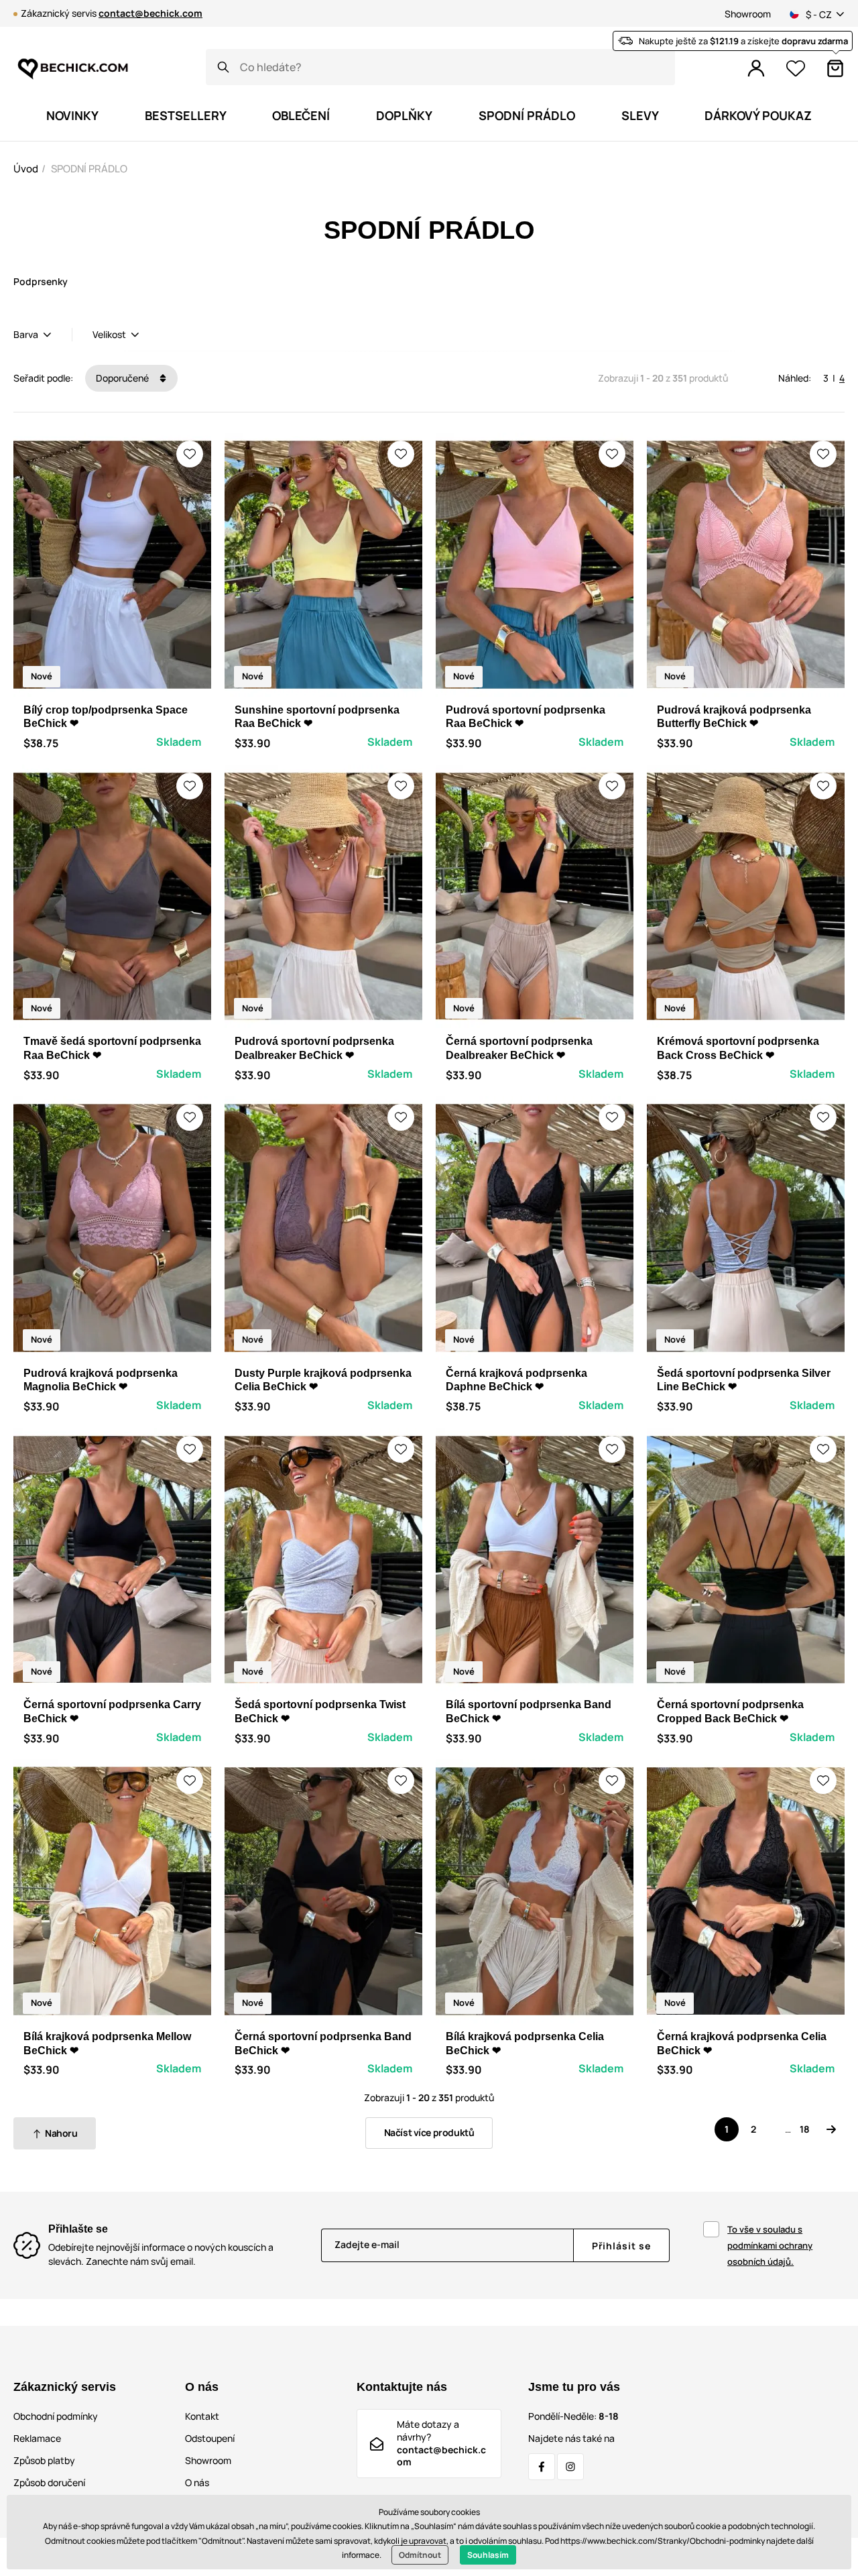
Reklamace (37, 2438)
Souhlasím (488, 2555)
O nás (197, 2482)
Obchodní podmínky (56, 2416)
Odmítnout (420, 2555)
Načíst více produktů (429, 2132)
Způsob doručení (49, 2482)
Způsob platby (44, 2460)
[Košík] (835, 68)
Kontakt (202, 2416)
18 (805, 2129)
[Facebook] (542, 2467)
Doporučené (123, 378)
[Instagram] (570, 2467)
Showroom (748, 14)
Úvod (26, 169)
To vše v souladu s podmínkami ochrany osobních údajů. (770, 2245)
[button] (190, 454)
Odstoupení (210, 2438)
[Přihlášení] (756, 68)
